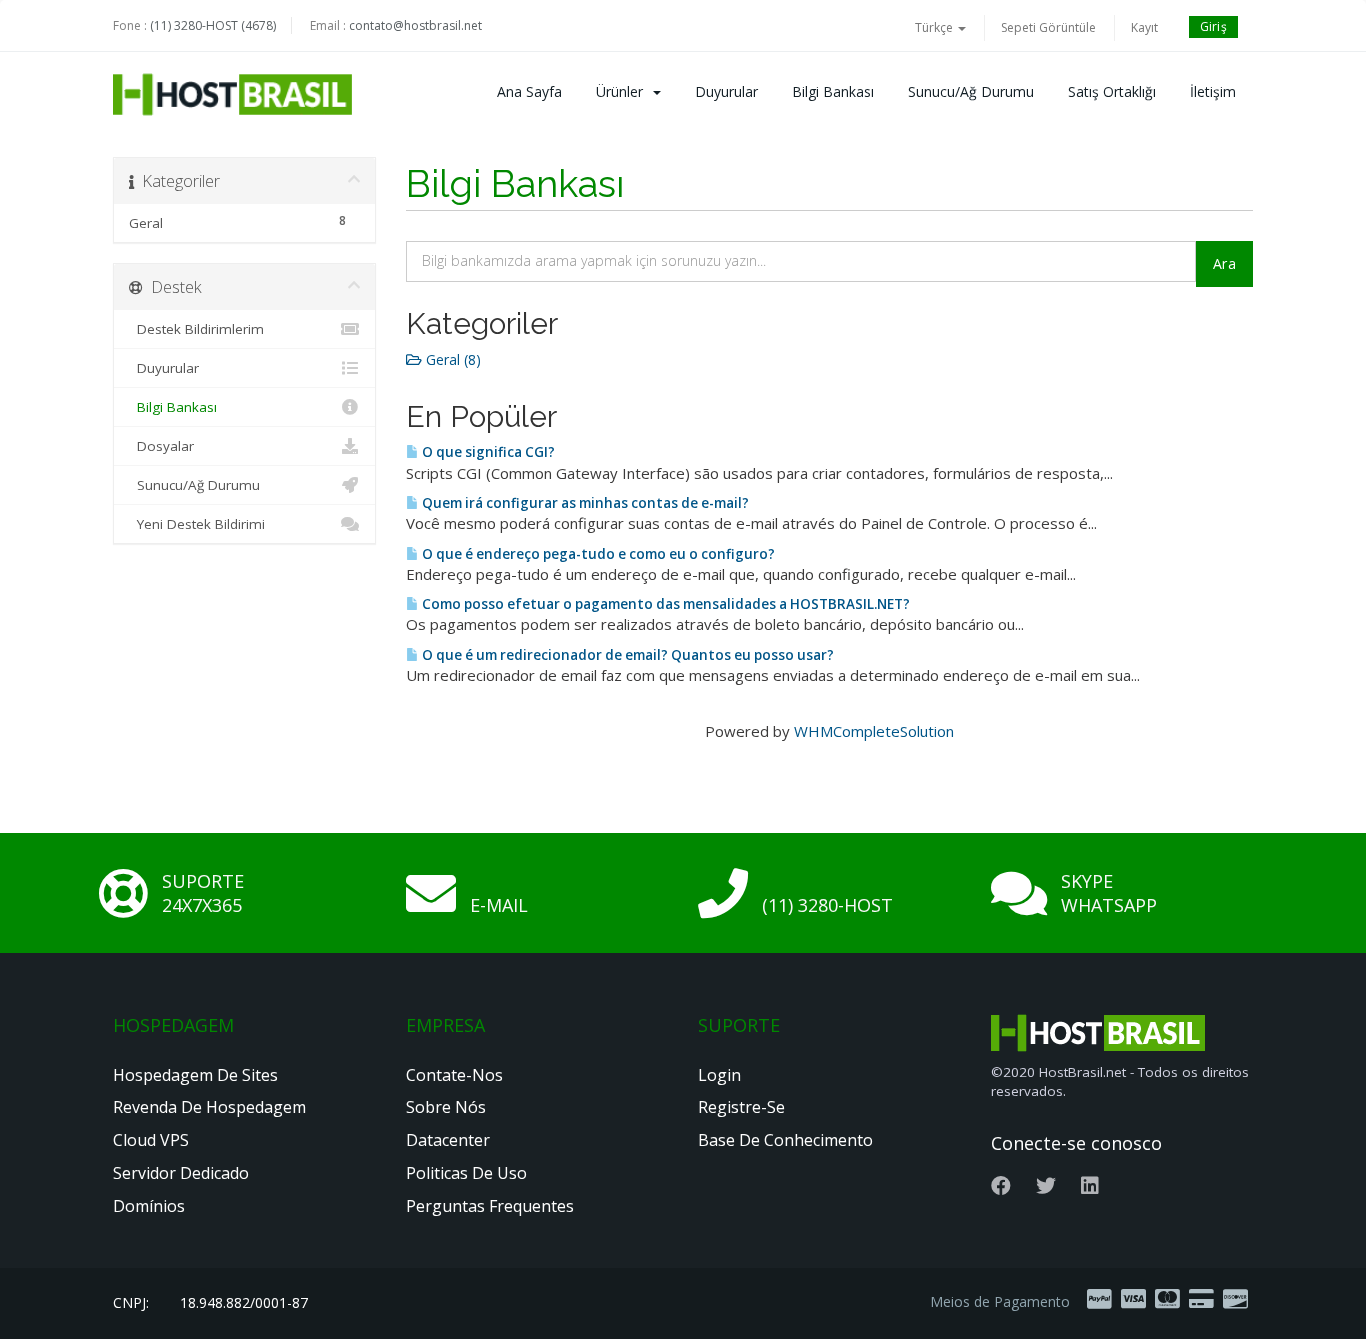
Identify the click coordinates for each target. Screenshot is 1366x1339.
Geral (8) (451, 359)
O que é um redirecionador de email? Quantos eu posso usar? (626, 655)
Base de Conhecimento (785, 1140)
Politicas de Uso (466, 1173)
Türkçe (935, 27)
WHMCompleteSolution (874, 731)
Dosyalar (161, 446)
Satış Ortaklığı (1112, 91)
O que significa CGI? (487, 452)
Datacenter (448, 1140)
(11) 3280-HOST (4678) (213, 25)
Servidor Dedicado (181, 1173)
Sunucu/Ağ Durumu (971, 91)
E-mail (499, 905)
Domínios (149, 1206)
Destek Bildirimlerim (196, 329)
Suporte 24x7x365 (203, 893)
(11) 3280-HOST (827, 905)
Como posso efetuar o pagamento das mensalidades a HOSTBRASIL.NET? (664, 604)
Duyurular (726, 91)
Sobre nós (446, 1107)
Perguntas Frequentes (490, 1206)
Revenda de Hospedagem (209, 1107)
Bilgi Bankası (833, 91)
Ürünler (623, 91)
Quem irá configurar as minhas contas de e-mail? (584, 503)
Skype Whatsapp (1109, 893)
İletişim (1213, 91)
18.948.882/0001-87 (244, 1302)
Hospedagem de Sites (195, 1075)
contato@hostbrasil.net (415, 25)
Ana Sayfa (529, 91)
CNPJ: (131, 1302)
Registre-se (741, 1107)
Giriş (1214, 26)
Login (719, 1075)
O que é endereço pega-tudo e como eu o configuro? (597, 554)
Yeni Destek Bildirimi (197, 524)
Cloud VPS (151, 1140)
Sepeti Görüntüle (1048, 27)
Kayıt (1144, 27)
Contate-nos (454, 1075)
